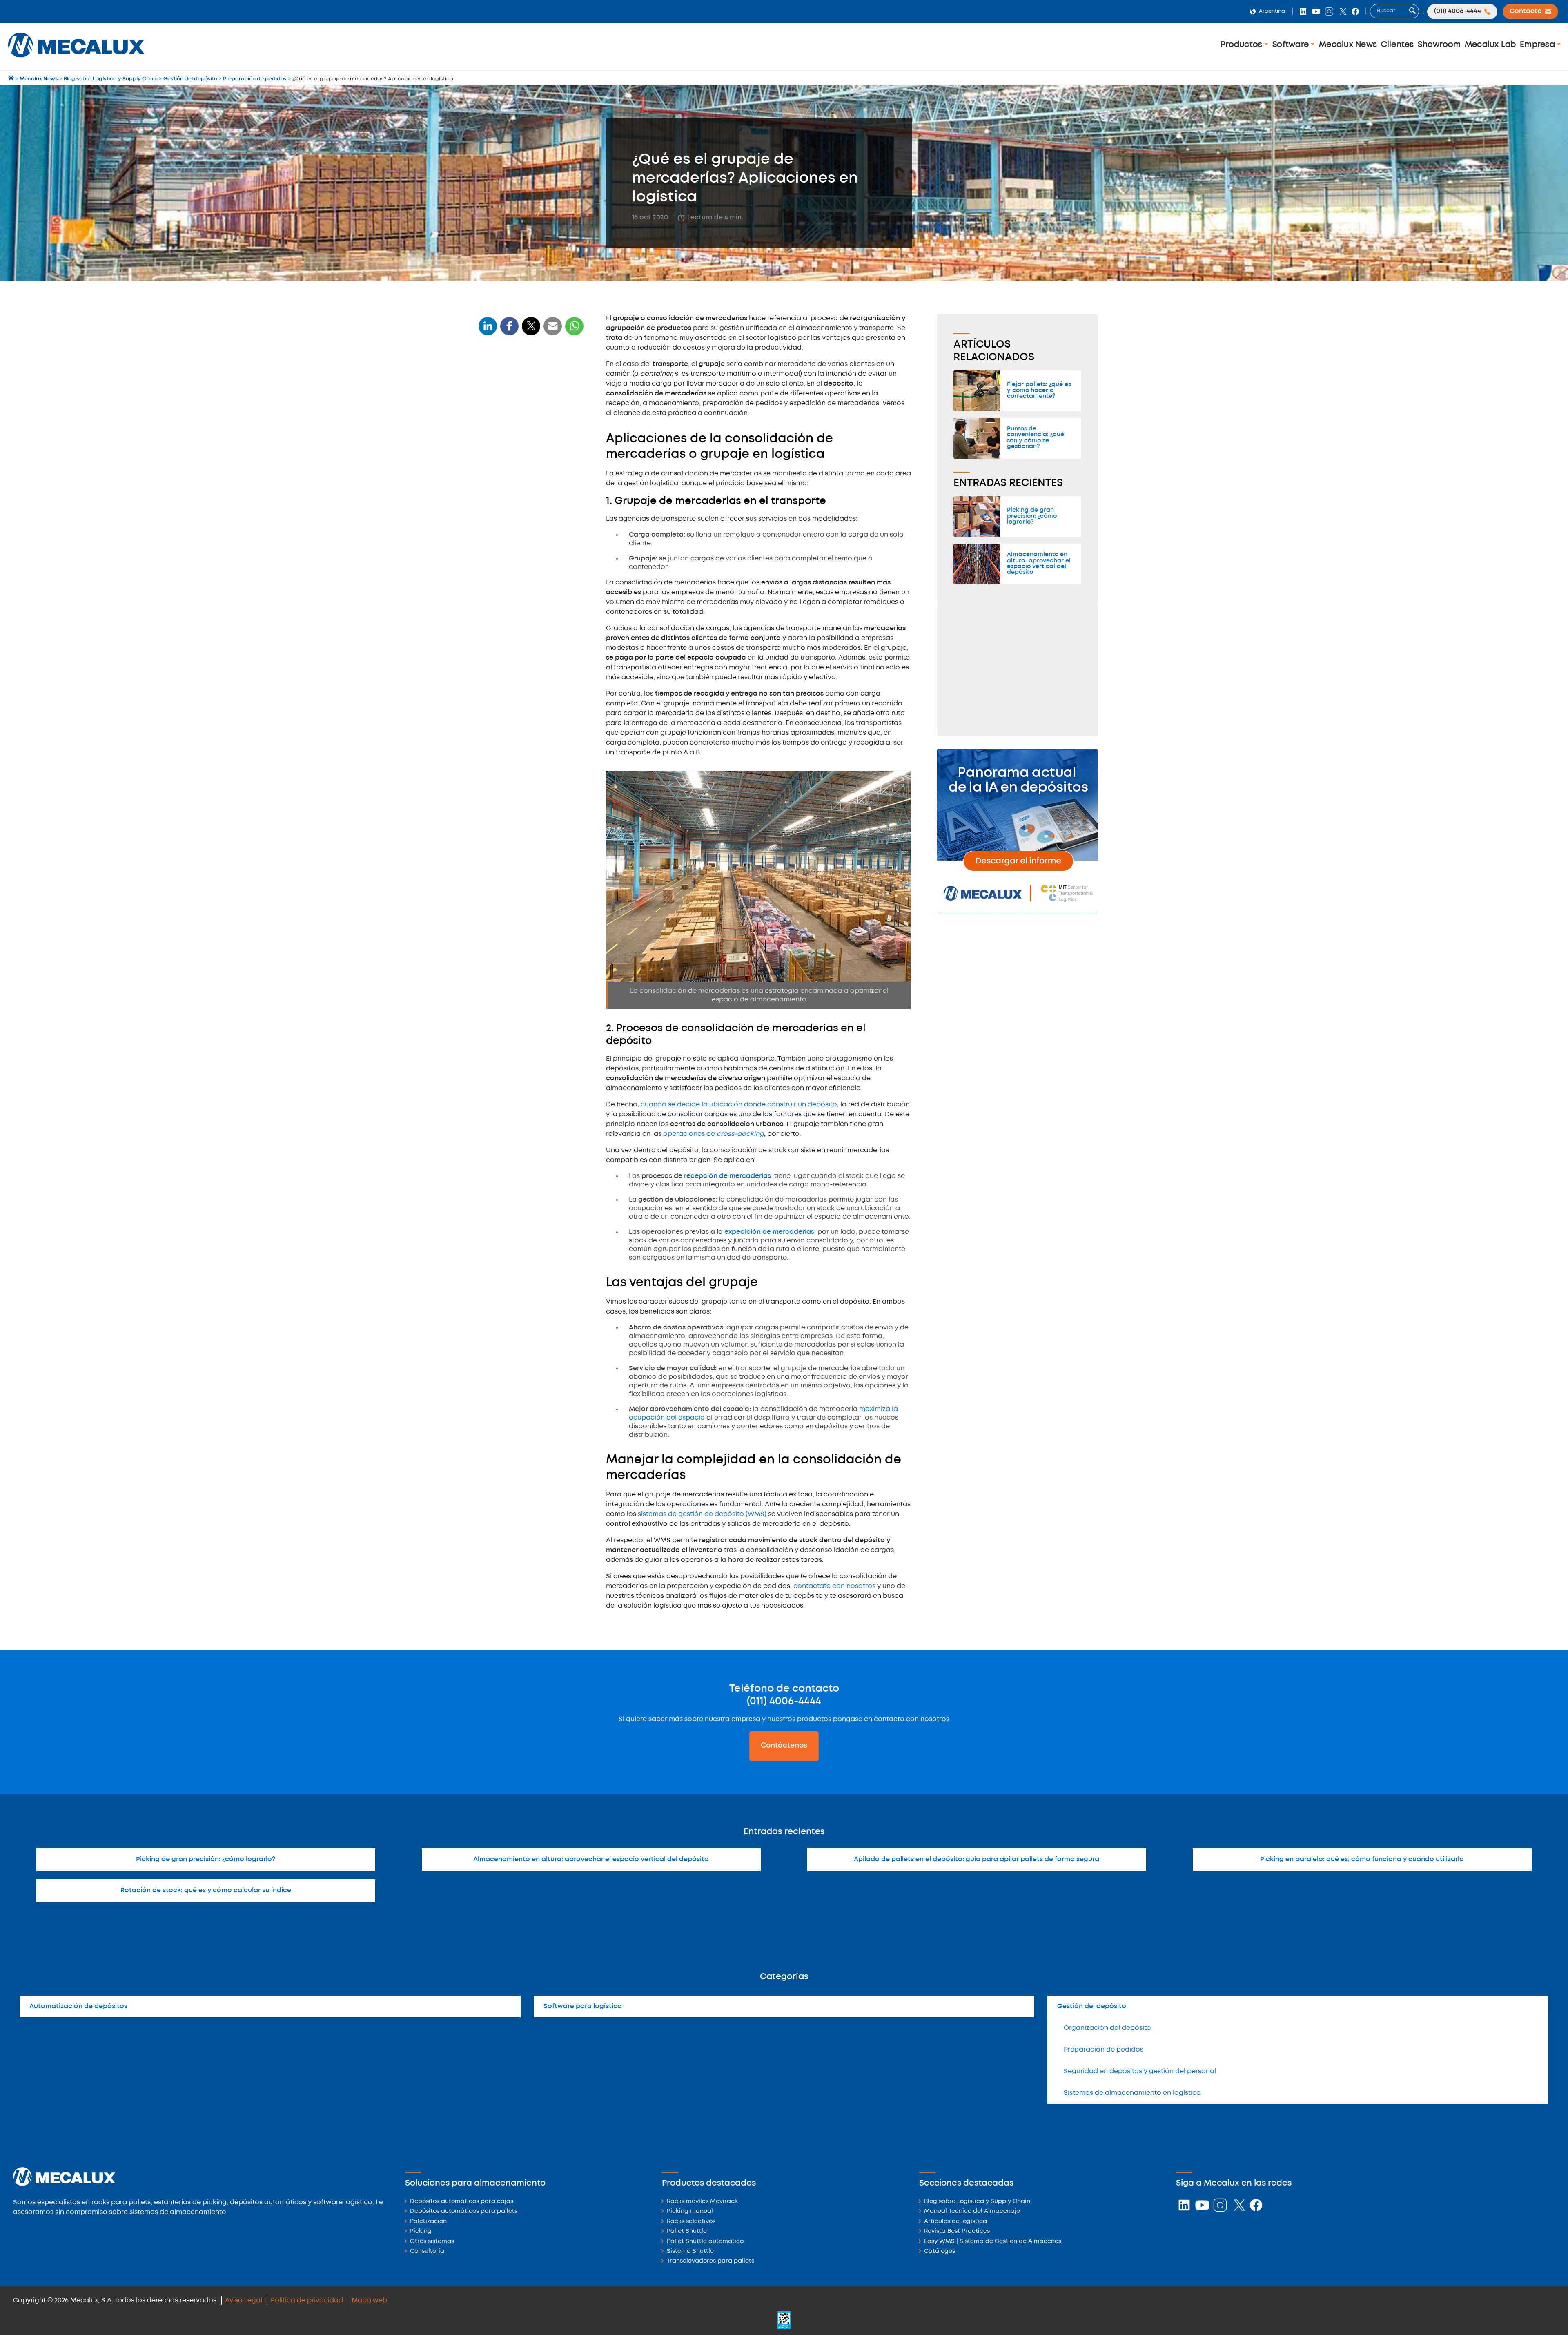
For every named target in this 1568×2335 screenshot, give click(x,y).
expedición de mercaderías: (770, 1232)
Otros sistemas (432, 2242)
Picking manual (690, 2211)
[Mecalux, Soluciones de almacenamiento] (76, 59)
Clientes (1398, 45)
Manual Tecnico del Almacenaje (972, 2211)
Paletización (428, 2222)
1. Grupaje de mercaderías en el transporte (527, 415)
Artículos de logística (955, 2222)
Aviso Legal (244, 2300)
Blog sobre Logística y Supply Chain (977, 2202)
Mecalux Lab (1490, 45)
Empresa (1538, 45)
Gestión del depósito (1092, 2006)
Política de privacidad (307, 2300)
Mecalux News (1348, 45)
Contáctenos (784, 1746)
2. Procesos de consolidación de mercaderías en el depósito (527, 435)
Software (1292, 45)
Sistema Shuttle (690, 2251)
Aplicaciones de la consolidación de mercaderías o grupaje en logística (530, 389)
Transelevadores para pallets (710, 2261)
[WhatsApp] (553, 331)
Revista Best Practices (957, 2231)
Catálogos (940, 2251)
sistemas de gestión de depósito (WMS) (702, 1514)
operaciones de (714, 1134)
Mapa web (369, 2300)
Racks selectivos (691, 2222)
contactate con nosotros (834, 1586)
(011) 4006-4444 (784, 1702)
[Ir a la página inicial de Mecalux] (12, 79)
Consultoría (427, 2251)
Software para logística (583, 2006)
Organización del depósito (1107, 2028)
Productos (1243, 45)
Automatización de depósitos (78, 2006)
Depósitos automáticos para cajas (462, 2202)
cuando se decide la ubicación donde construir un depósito (739, 1105)
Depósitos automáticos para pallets (464, 2211)
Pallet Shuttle (687, 2231)
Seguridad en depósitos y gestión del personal (1140, 2071)
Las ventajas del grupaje (520, 452)
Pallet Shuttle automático (705, 2242)
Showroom (1439, 45)
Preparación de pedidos (1104, 2050)
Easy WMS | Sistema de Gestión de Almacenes (993, 2242)
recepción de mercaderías (727, 1176)
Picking (421, 2231)
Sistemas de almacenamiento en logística (1132, 2093)
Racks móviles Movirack (702, 2202)
